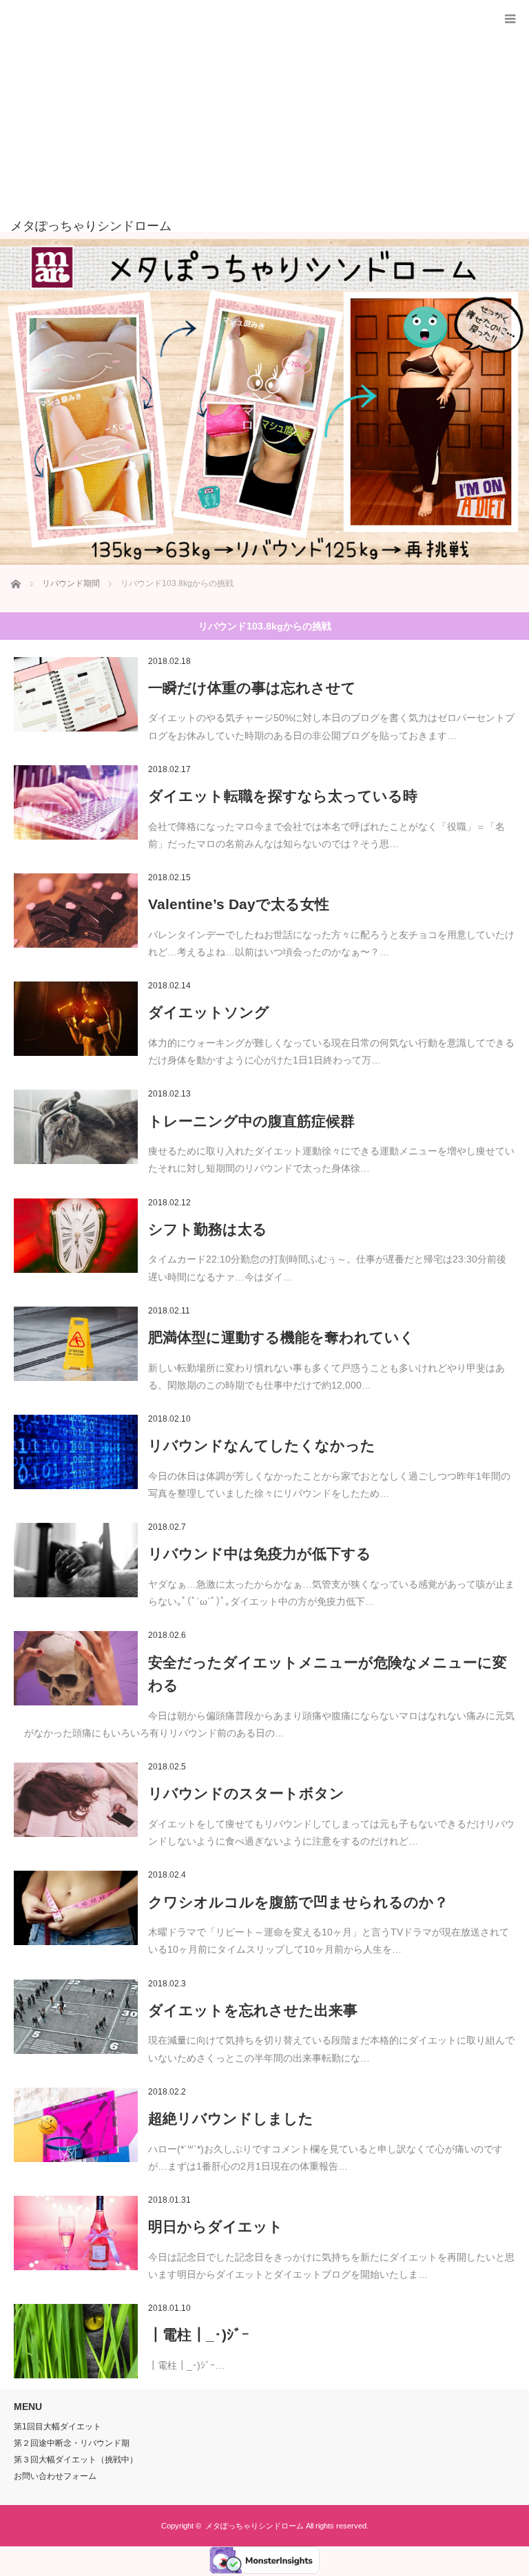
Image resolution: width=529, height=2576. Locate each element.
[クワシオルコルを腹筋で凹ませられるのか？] (76, 1908)
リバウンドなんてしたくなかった (262, 1445)
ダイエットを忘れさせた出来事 (253, 2010)
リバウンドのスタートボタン (246, 1793)
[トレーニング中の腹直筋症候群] (76, 1127)
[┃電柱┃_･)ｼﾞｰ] (76, 2341)
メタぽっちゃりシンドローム (255, 2526)
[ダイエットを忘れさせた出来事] (76, 2017)
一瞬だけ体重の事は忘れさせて (252, 688)
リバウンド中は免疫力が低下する (260, 1554)
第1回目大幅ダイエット (58, 2427)
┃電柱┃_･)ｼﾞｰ (199, 2335)
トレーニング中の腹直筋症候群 (251, 1121)
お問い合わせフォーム (55, 2476)
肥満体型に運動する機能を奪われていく (281, 1337)
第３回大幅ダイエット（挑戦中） (76, 2460)
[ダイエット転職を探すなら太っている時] (76, 802)
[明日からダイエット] (76, 2233)
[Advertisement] (244, 116)
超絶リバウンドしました (231, 2118)
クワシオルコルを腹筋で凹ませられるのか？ (298, 1902)
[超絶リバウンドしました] (76, 2125)
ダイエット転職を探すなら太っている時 (283, 796)
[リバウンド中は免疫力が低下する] (76, 1560)
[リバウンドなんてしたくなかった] (76, 1452)
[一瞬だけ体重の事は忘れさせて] (76, 694)
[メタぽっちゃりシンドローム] (244, 226)
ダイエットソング (209, 1012)
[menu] (510, 19)
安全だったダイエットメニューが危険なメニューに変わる (328, 1674)
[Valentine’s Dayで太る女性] (76, 911)
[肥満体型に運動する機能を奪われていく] (76, 1344)
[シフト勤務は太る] (76, 1236)
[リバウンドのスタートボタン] (76, 1800)
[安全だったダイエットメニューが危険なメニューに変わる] (76, 1668)
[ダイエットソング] (76, 1019)
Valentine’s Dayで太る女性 (239, 904)
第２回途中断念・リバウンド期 (72, 2443)
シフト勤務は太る (208, 1229)
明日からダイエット (216, 2226)
